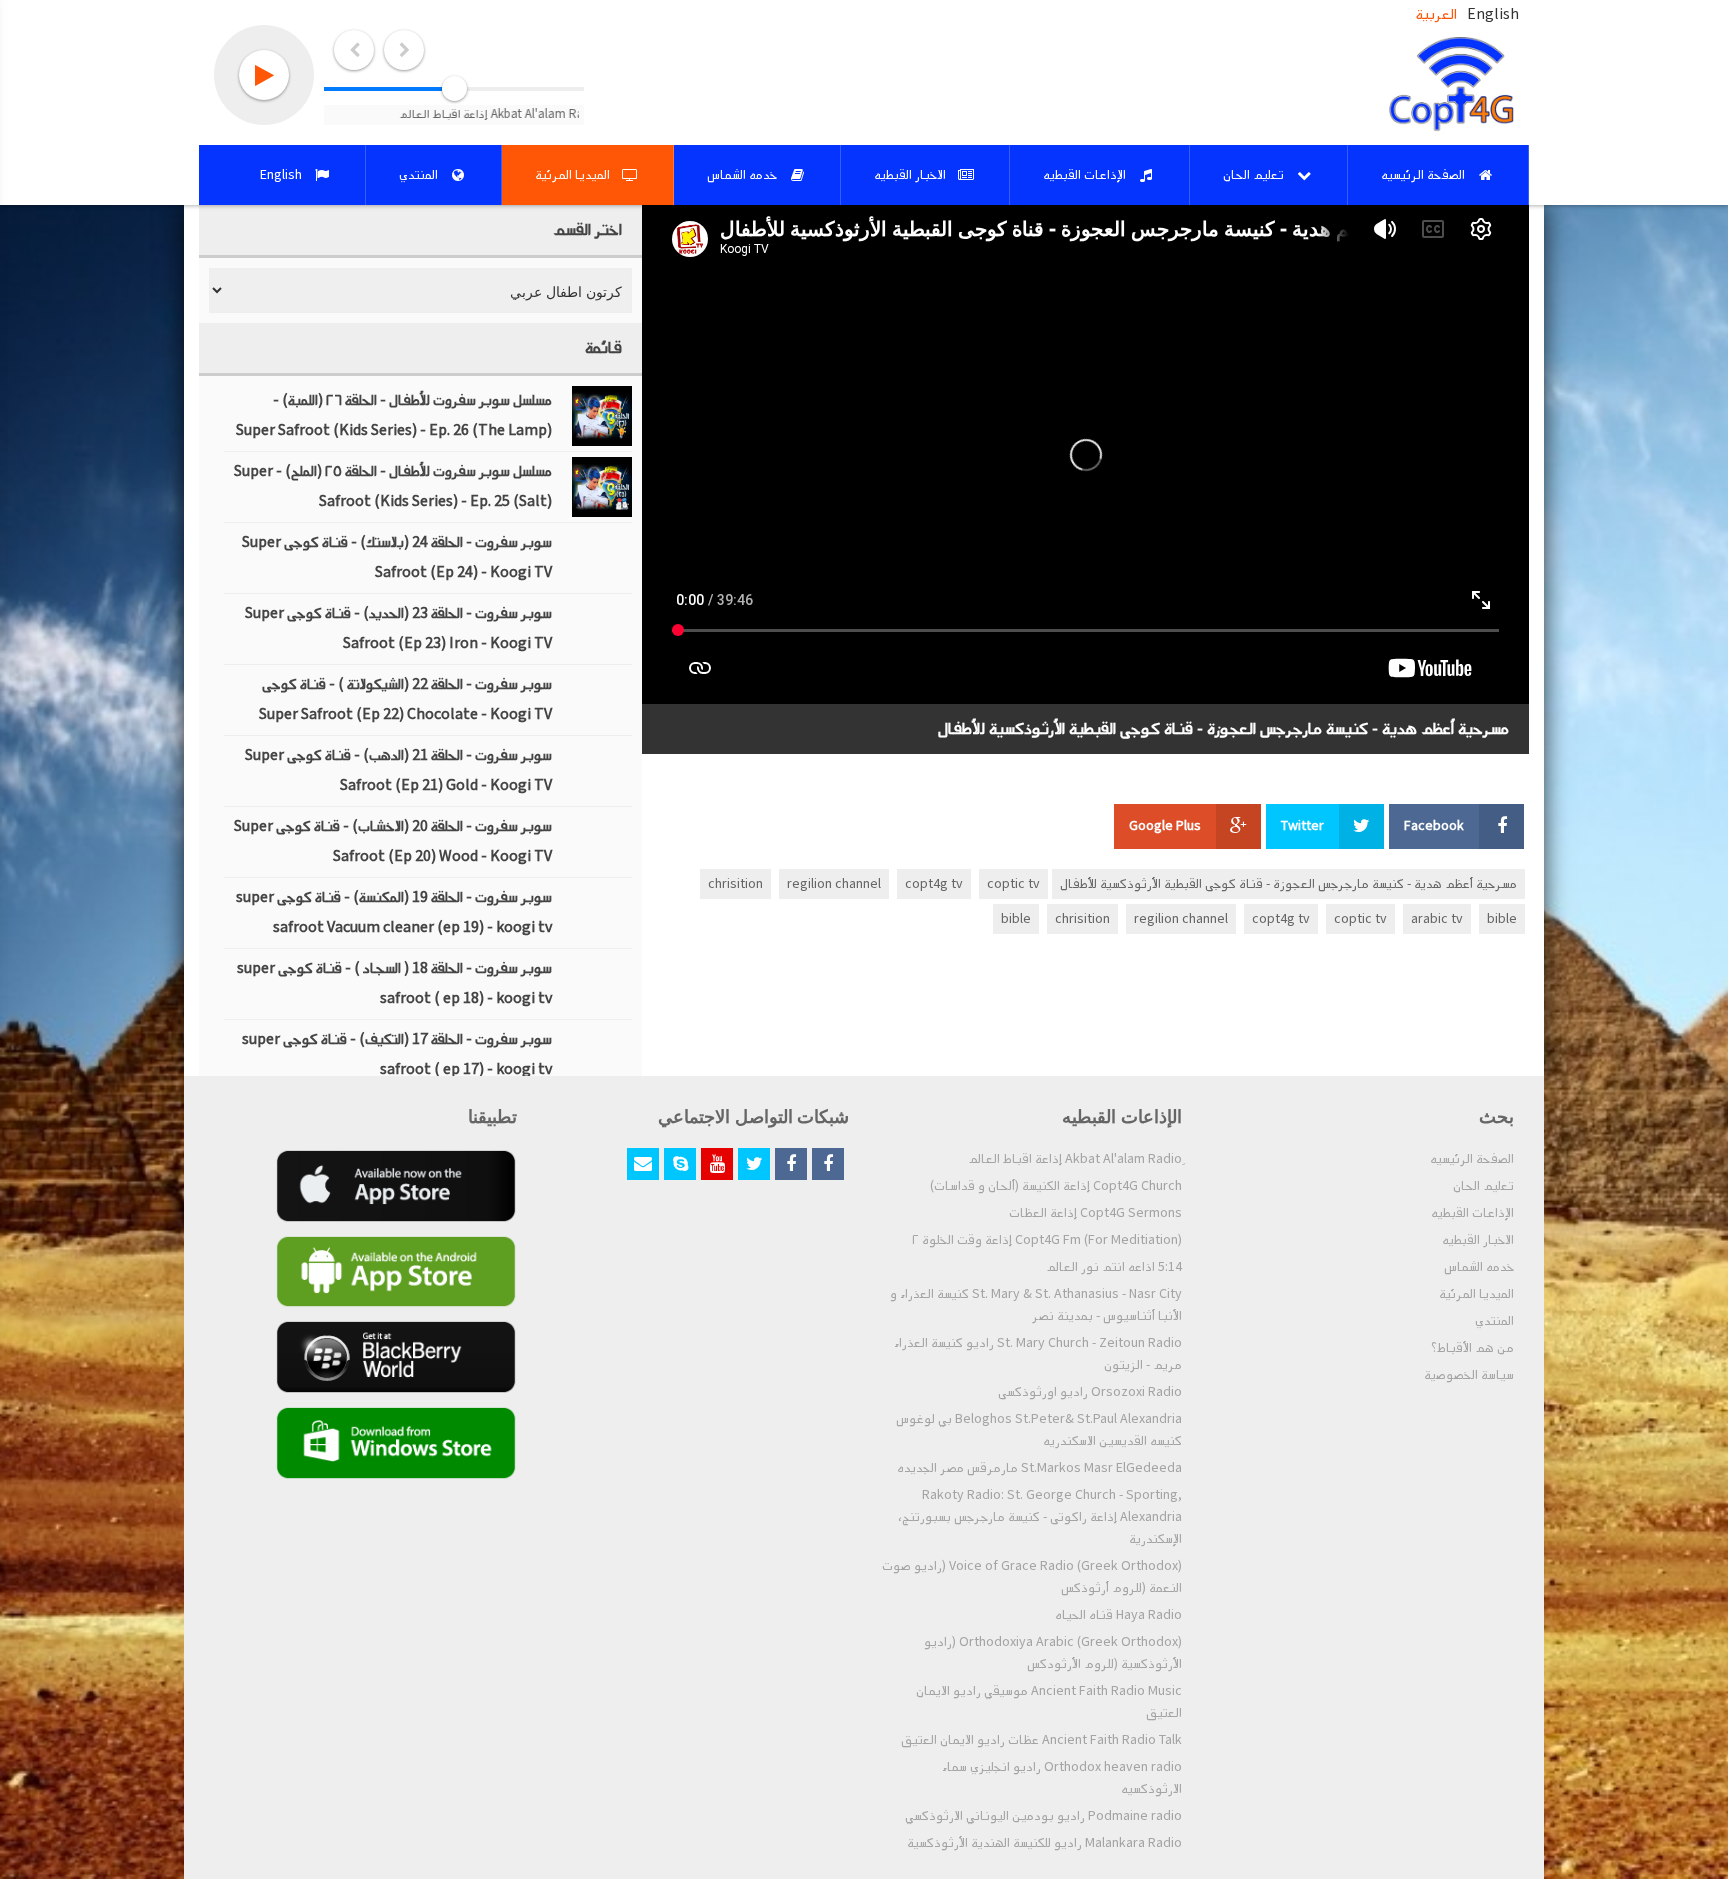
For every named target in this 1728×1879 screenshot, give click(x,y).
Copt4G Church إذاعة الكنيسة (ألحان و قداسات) (1056, 1186)
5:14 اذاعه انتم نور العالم (1114, 1267)
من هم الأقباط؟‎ (1472, 1348)
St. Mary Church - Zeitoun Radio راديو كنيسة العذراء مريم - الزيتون (1038, 1354)
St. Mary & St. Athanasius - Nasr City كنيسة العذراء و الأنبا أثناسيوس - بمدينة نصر (1036, 1305)
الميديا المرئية (1476, 1294)
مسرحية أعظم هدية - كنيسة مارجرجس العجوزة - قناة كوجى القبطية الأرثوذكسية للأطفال (1288, 884)
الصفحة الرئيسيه (1472, 1159)
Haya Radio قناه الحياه (1118, 1615)
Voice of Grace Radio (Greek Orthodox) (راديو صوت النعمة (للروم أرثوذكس (1032, 1577)
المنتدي (1494, 1321)
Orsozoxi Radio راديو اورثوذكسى (1090, 1392)
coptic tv (1013, 884)
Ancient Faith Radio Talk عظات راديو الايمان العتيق (1041, 1740)
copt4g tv (934, 884)
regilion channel (834, 884)
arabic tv (1437, 919)
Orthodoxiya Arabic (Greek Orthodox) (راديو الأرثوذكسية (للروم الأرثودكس (1053, 1653)
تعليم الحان (1483, 1186)
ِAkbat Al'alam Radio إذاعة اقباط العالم (1075, 1159)
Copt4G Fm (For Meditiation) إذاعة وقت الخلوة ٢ (1047, 1240)
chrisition (735, 884)
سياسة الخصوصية (1469, 1375)
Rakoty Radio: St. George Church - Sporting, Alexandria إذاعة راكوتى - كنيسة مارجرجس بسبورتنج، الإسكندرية (1040, 1517)
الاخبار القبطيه (1478, 1240)
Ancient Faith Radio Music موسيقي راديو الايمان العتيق (1049, 1702)
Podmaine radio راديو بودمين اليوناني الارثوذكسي (1043, 1816)
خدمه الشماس (1479, 1267)
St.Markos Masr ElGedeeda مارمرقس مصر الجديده (1039, 1468)
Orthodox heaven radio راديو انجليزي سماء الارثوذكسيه (1062, 1778)
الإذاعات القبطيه (1472, 1213)
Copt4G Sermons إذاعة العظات (1095, 1213)
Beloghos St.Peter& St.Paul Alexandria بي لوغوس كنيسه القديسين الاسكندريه (1039, 1430)
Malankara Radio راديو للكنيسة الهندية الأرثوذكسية (1044, 1843)
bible (1502, 919)
